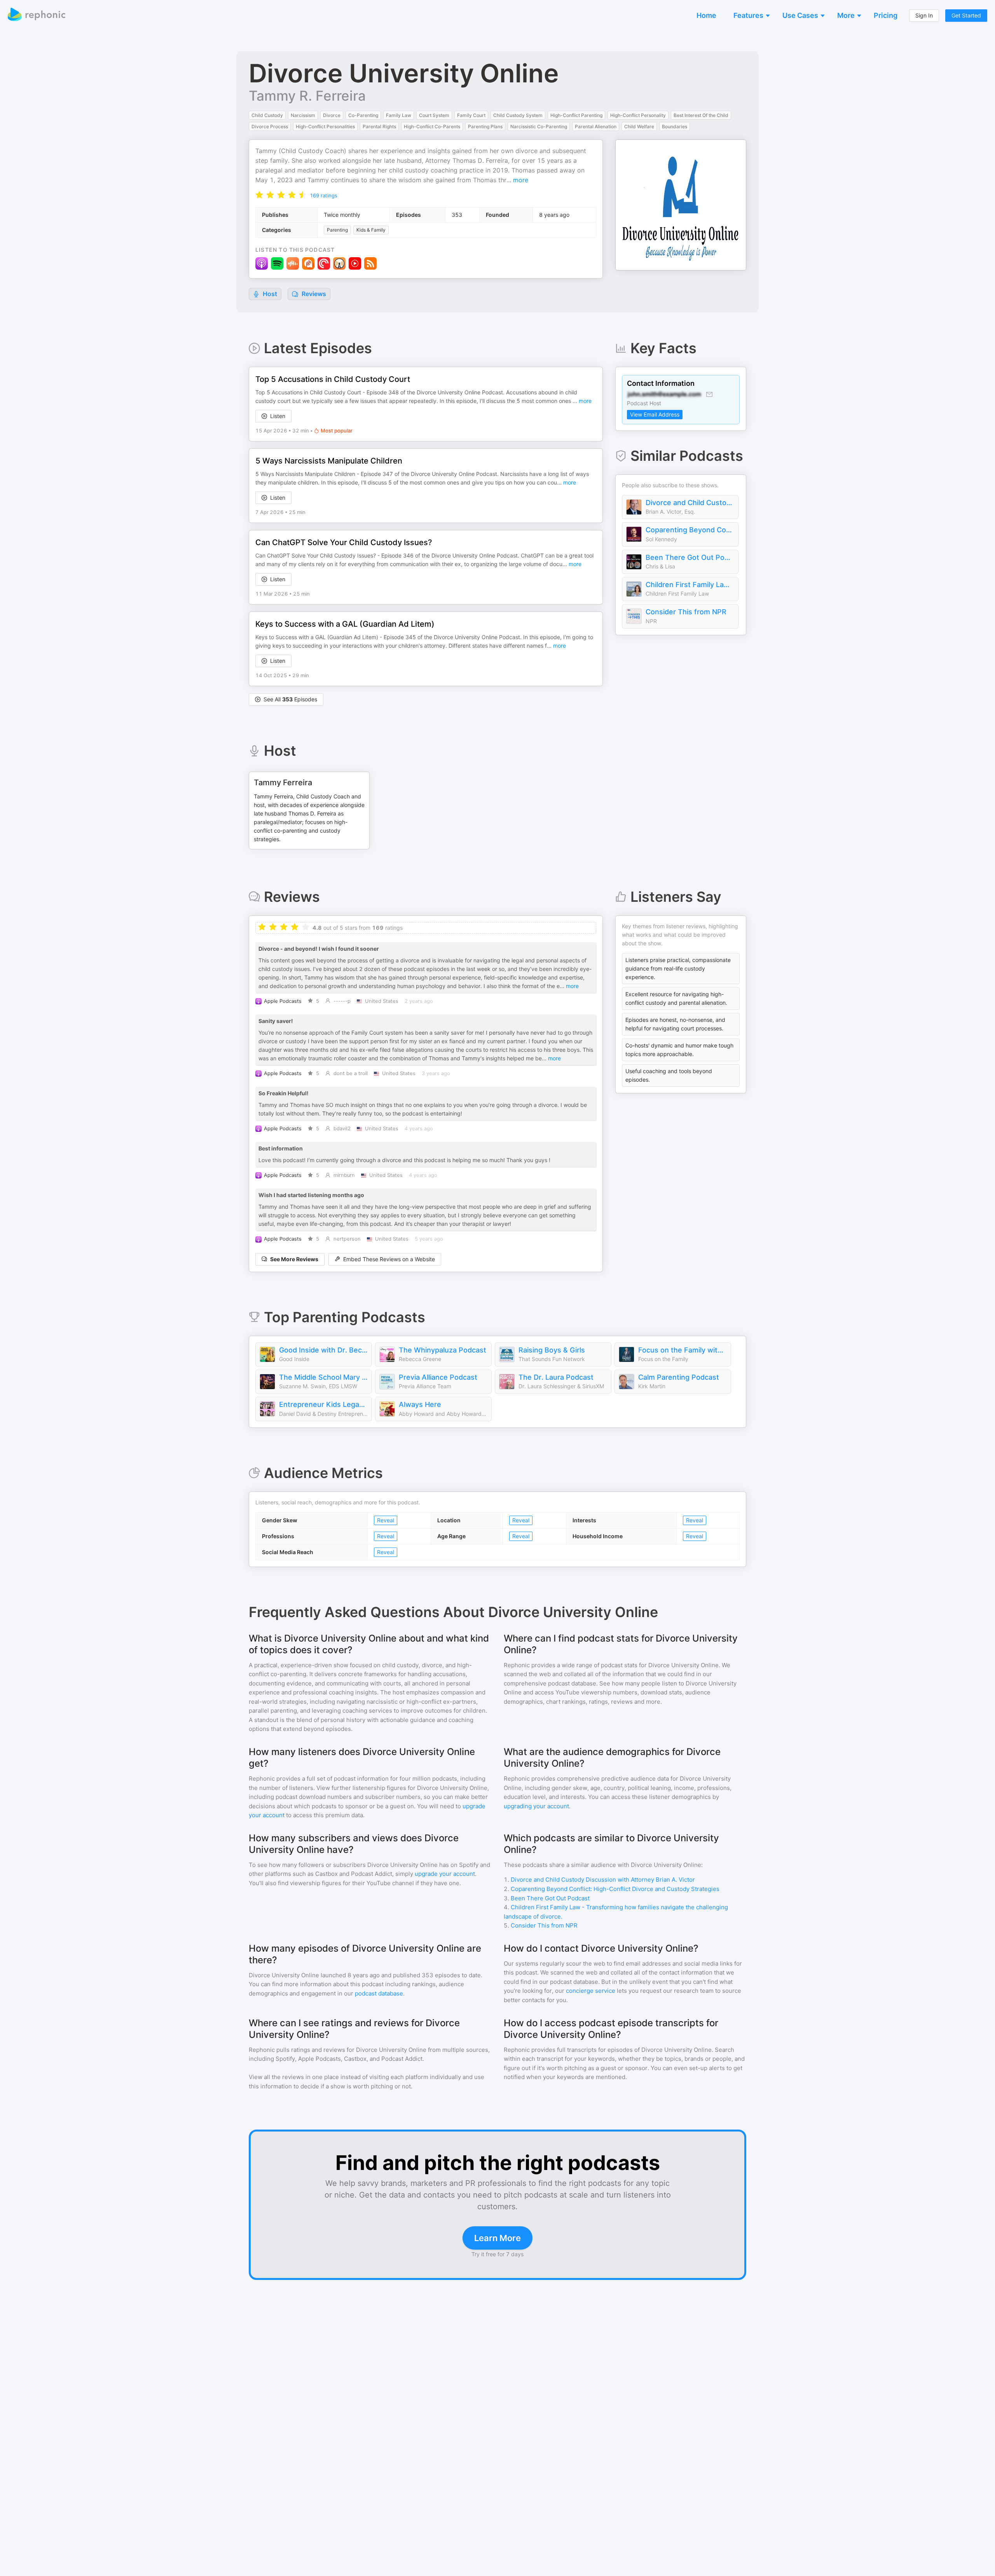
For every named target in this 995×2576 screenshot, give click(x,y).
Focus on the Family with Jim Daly (683, 1350)
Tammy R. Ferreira (307, 96)
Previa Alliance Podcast (438, 1377)
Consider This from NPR (686, 612)
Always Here (420, 1404)
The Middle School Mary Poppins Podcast (323, 1377)
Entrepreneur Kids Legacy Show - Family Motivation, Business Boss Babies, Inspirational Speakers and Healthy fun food (323, 1404)
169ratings (324, 195)
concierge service (591, 1991)
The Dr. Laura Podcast (556, 1377)
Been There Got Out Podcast (690, 557)
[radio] (259, 194)
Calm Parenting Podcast (679, 1377)
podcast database (379, 1993)
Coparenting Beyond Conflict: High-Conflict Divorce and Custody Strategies (690, 530)
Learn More (497, 2238)
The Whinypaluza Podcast (443, 1350)
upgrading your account (536, 1806)
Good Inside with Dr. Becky (323, 1350)
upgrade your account (445, 1874)
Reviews (313, 294)
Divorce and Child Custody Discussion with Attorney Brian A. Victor (690, 503)
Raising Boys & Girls (552, 1350)
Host (270, 294)
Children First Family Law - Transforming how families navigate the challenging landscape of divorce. (690, 585)
